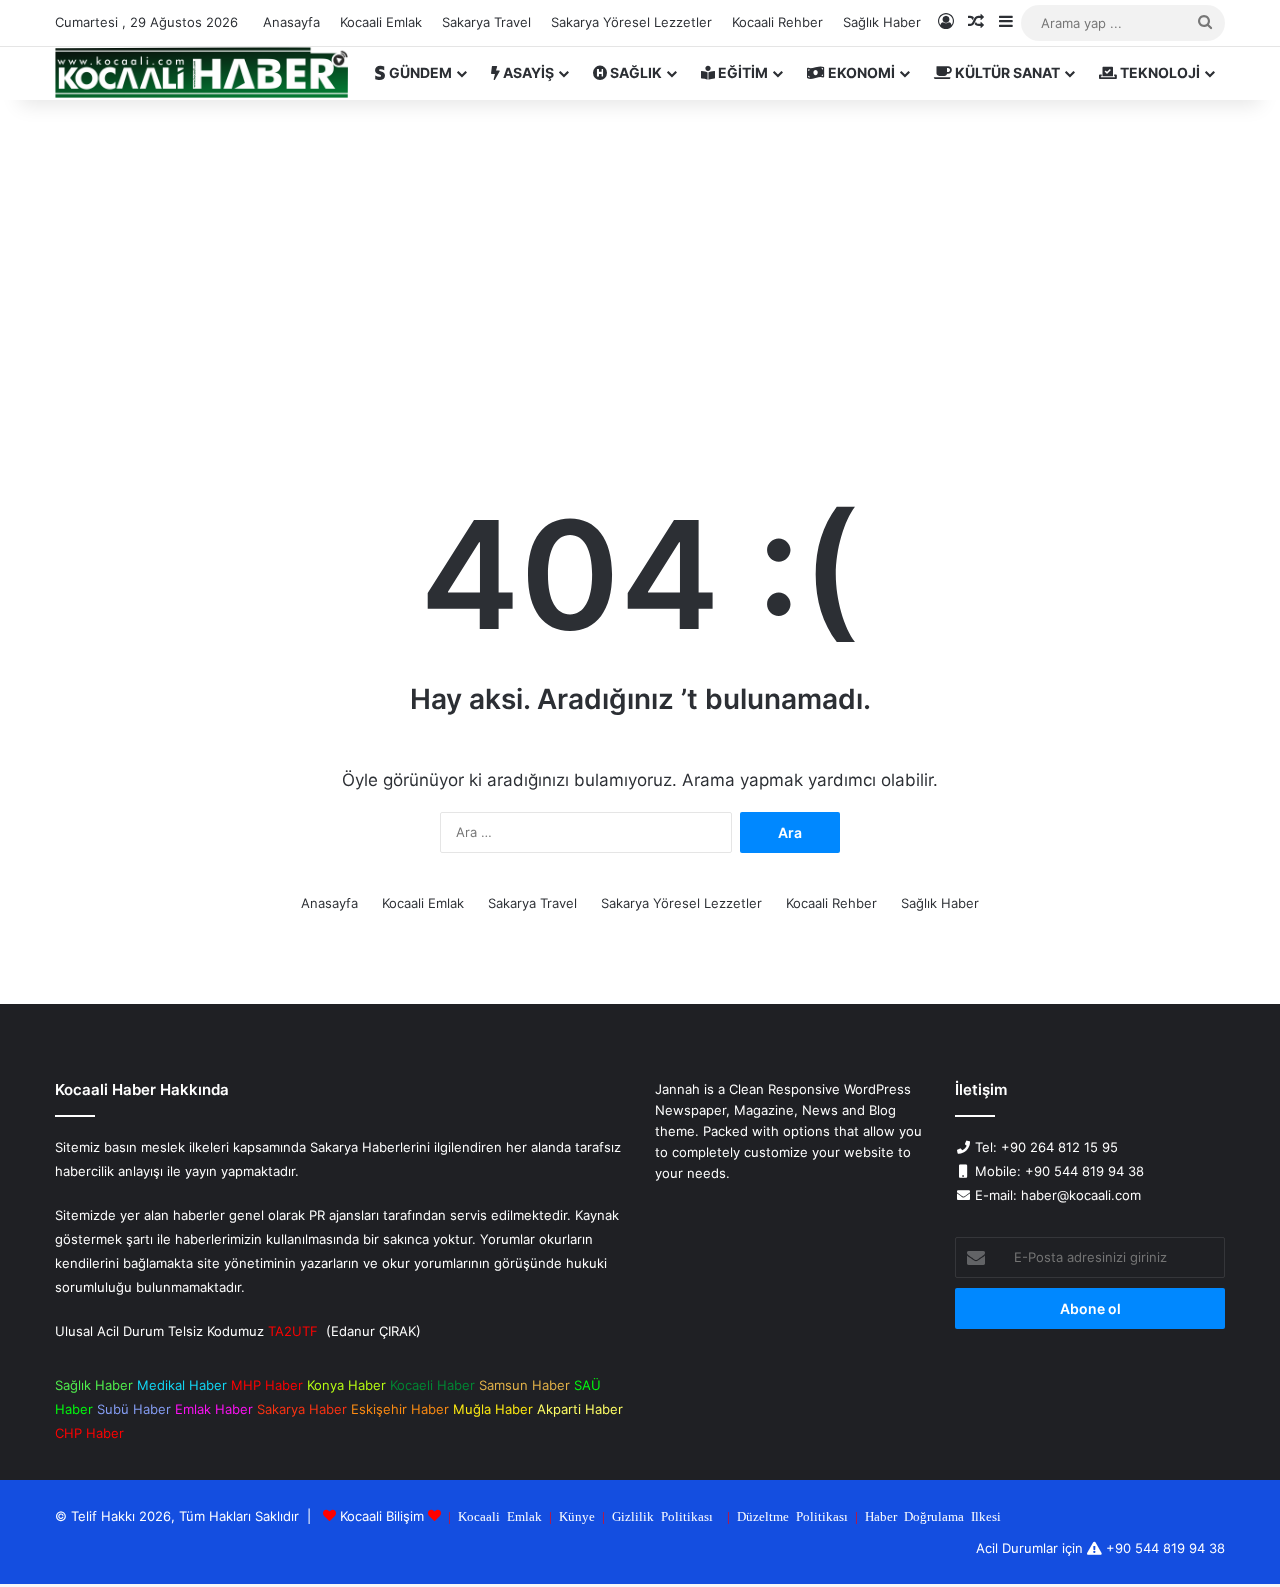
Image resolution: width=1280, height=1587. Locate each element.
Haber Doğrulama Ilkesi (933, 1515)
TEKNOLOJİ (1158, 72)
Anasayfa (291, 22)
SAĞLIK (634, 72)
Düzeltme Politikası (792, 1515)
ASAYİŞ (527, 72)
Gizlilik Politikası (662, 1515)
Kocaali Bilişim (382, 1516)
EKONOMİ (860, 72)
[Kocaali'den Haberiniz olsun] (201, 73)
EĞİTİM (741, 72)
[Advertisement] (640, 270)
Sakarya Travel (486, 22)
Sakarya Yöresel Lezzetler (631, 22)
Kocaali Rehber (777, 22)
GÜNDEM (419, 72)
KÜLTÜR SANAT (1006, 72)
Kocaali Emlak (381, 22)
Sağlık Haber (882, 22)
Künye (577, 1515)
